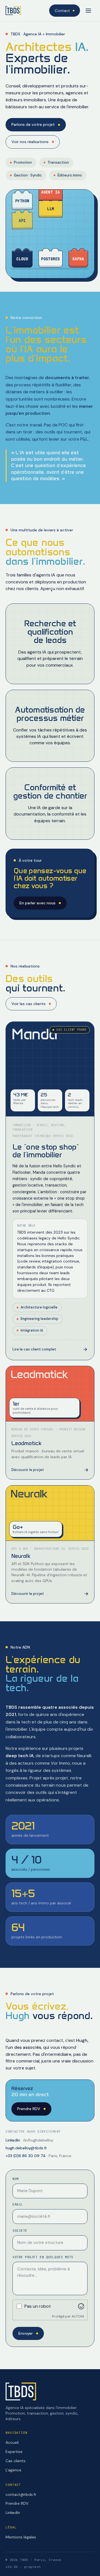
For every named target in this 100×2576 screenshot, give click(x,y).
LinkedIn (13, 2513)
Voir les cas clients (28, 1004)
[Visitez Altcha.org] (81, 2306)
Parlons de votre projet (33, 124)
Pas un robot (38, 2306)
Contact (62, 11)
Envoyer (26, 2333)
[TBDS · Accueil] (13, 11)
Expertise (14, 2452)
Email (18, 2204)
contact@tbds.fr (21, 2494)
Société (20, 2231)
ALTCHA (78, 2316)
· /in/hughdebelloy (29, 2140)
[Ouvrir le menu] (88, 11)
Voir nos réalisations (30, 142)
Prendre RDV (29, 2109)
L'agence (13, 2470)
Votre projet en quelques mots (43, 2257)
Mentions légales (21, 2537)
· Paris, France (38, 2156)
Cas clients (16, 2461)
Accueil (12, 2442)
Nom (16, 2179)
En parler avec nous (37, 903)
